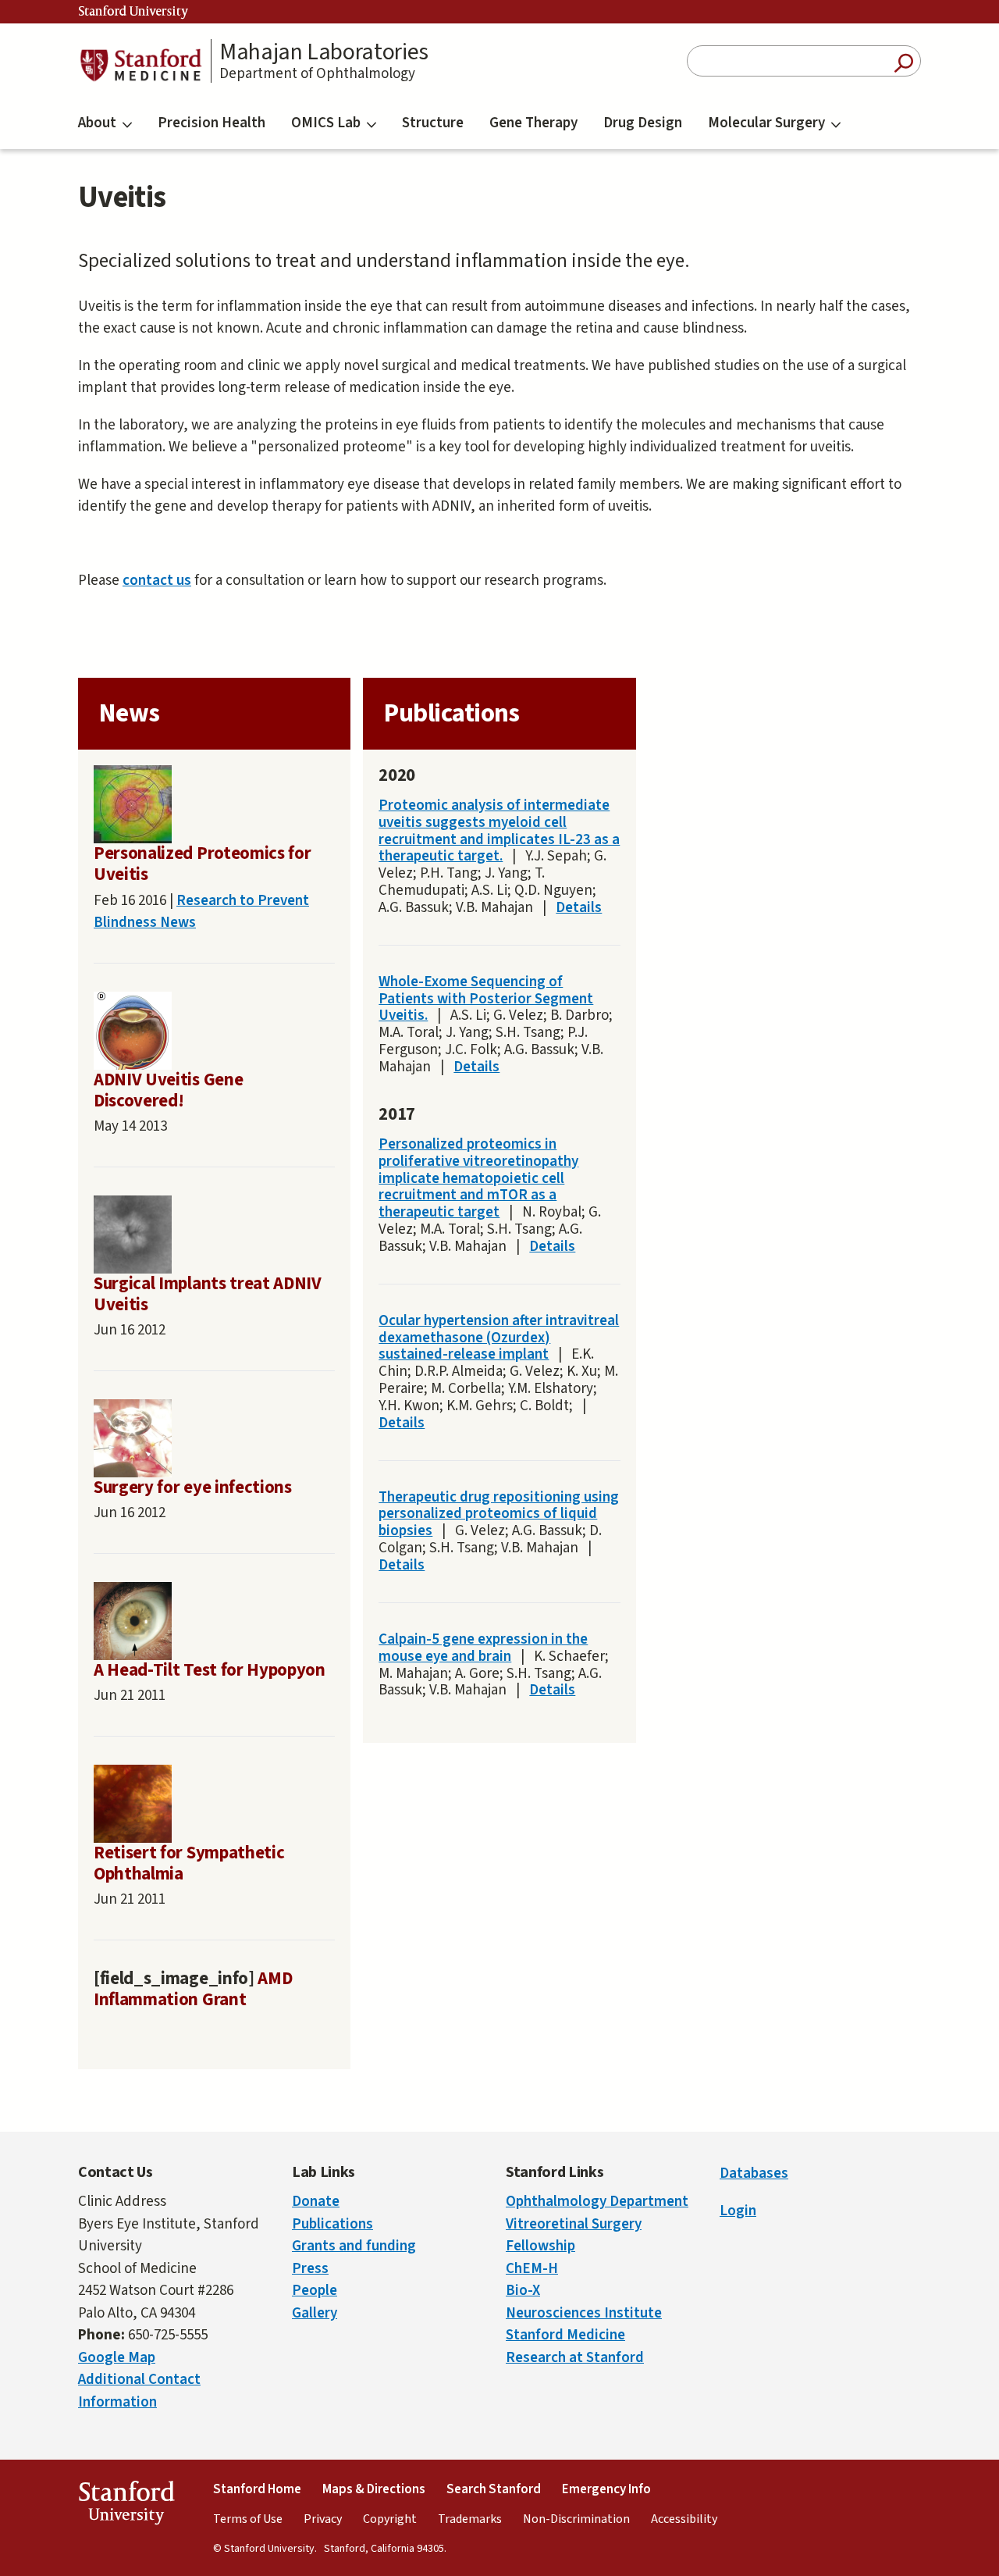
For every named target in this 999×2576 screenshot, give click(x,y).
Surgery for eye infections (193, 1488)
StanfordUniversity (126, 2506)
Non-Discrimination (576, 2519)
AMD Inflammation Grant (193, 1989)
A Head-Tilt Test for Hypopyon (210, 1670)
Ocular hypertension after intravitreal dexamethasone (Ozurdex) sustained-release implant (499, 1338)
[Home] (140, 65)
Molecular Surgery (766, 123)
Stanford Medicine (565, 2335)
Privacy (323, 2519)
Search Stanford (494, 2489)
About (97, 123)
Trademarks (470, 2519)
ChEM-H (532, 2269)
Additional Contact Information (139, 2391)
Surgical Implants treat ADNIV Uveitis (208, 1294)
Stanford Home (257, 2489)
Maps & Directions (374, 2489)
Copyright (390, 2519)
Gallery (315, 2313)
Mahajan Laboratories (324, 52)
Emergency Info (606, 2489)
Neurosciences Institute (584, 2313)
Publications (332, 2224)
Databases (754, 2173)
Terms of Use (248, 2519)
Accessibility (684, 2519)
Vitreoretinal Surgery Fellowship (574, 2236)
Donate (316, 2202)
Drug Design (643, 123)
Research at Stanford (575, 2358)
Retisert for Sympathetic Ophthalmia (189, 1863)
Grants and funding (354, 2246)
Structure (433, 123)
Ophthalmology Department (597, 2202)
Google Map (117, 2358)
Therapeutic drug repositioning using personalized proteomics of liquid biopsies (499, 1514)
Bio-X (523, 2291)
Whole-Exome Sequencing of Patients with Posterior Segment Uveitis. (486, 999)
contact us (157, 581)
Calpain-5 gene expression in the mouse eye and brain (483, 1648)
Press (310, 2269)
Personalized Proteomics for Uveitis (202, 864)
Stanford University (133, 12)
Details (579, 908)
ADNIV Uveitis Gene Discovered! (168, 1090)
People (315, 2291)
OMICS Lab (326, 123)
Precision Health (212, 123)
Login (738, 2211)
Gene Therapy (533, 123)
